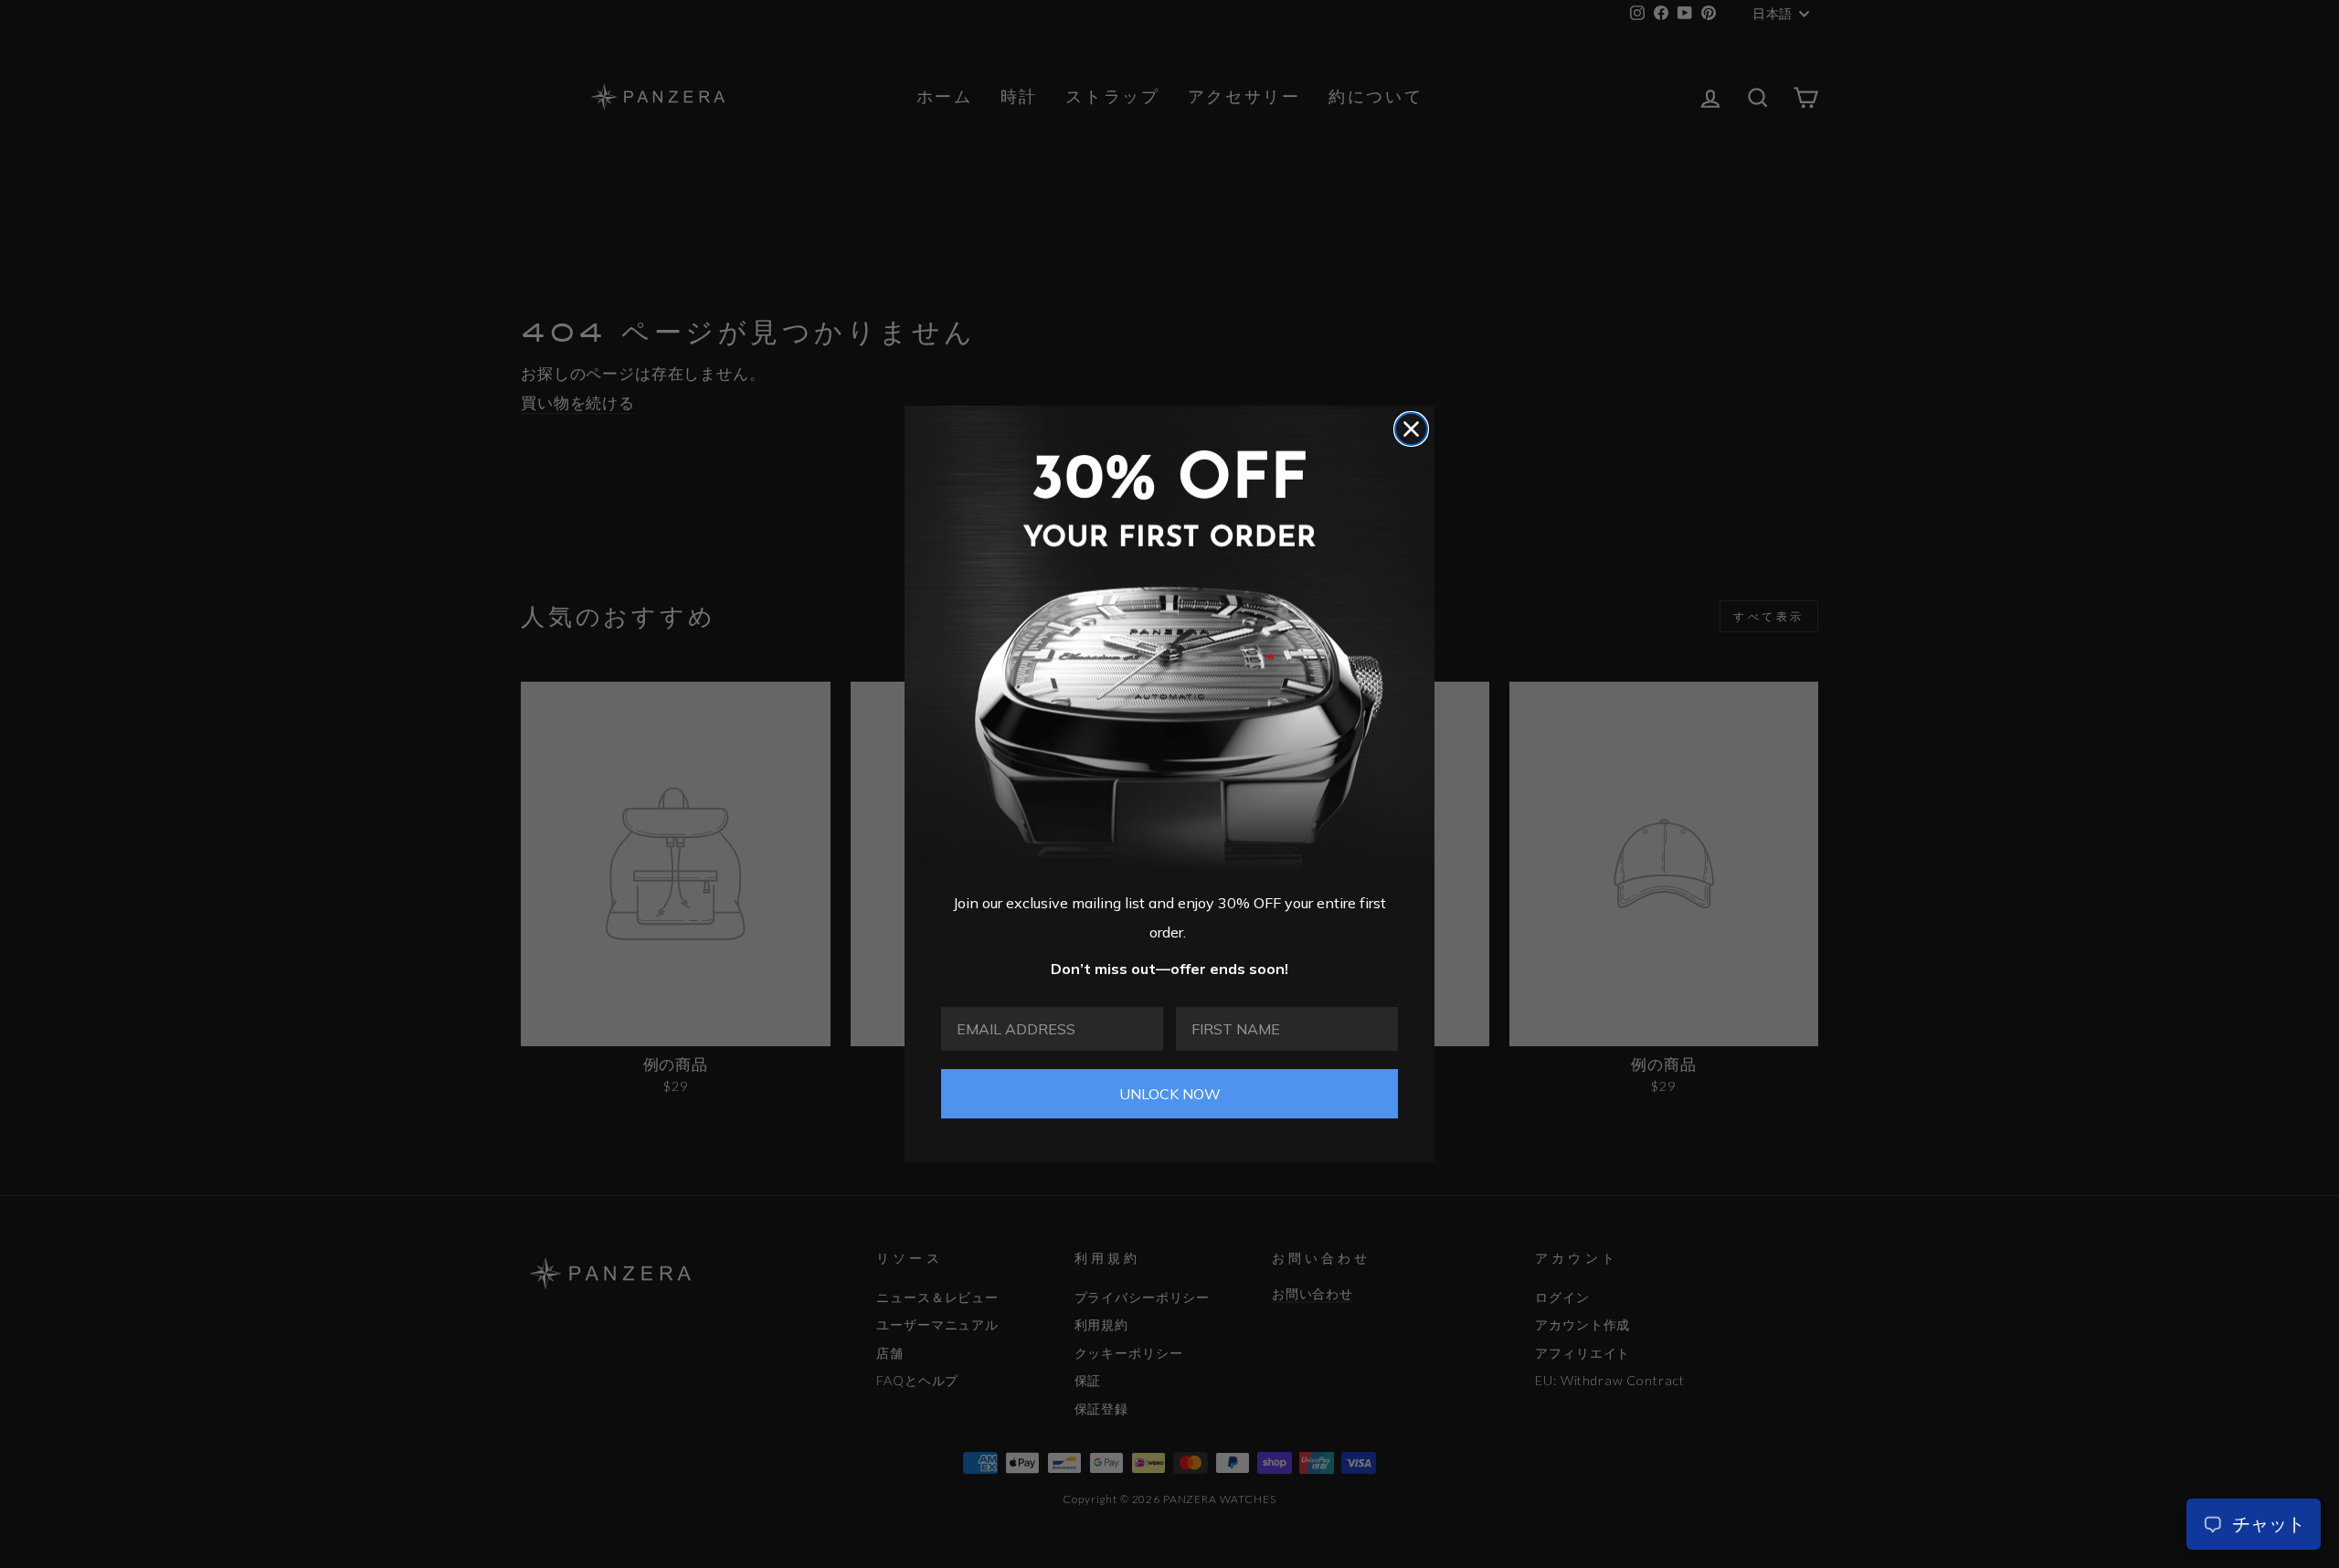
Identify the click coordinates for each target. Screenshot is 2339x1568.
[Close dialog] (1411, 429)
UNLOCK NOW (1170, 1094)
